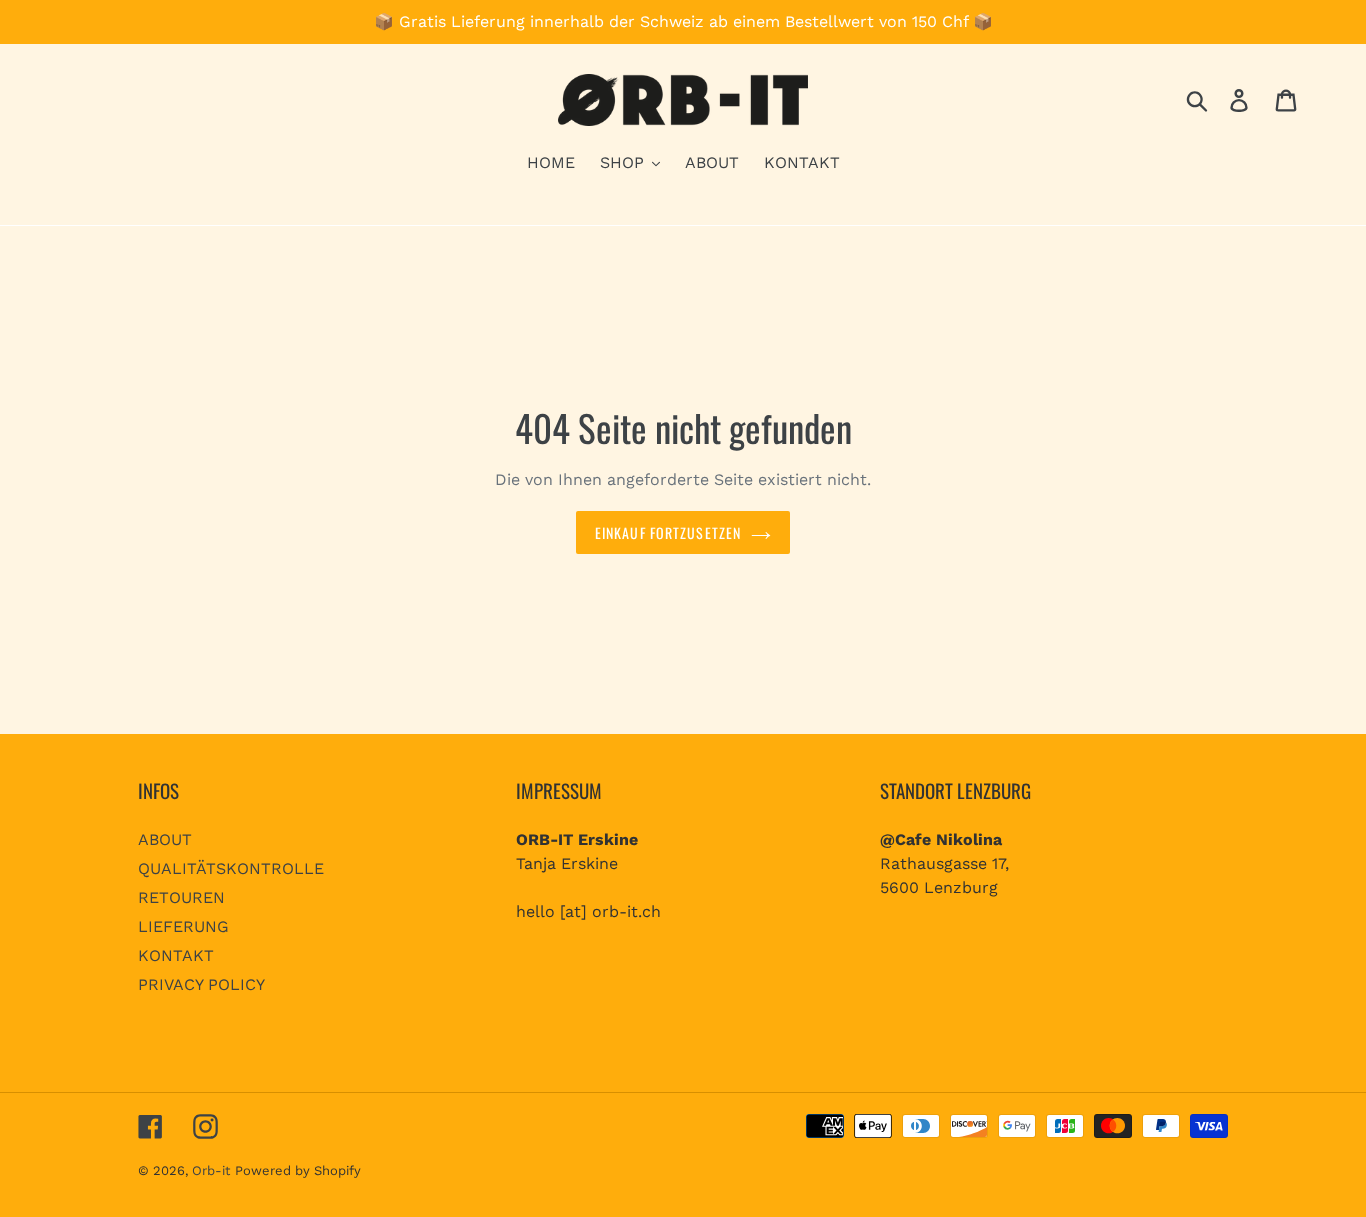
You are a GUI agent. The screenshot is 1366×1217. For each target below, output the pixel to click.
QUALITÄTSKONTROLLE (231, 868)
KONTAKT (176, 955)
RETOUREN (181, 897)
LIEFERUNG (183, 926)
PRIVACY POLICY (201, 984)
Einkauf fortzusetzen (668, 532)
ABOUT (165, 839)
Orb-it (211, 1170)
